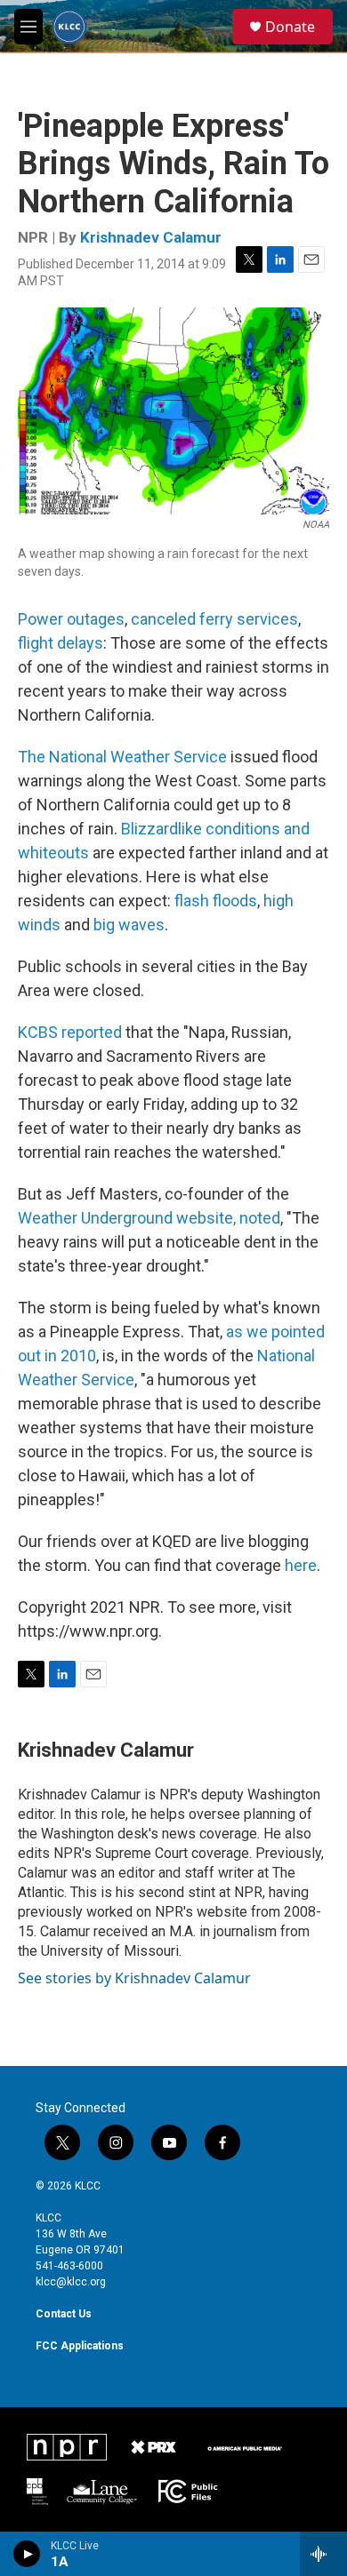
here (301, 1565)
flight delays (61, 643)
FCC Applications (80, 2346)
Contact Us (64, 2314)
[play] (27, 2554)
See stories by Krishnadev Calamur (134, 1978)
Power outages (71, 619)
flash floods (216, 901)
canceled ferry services (214, 619)
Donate (290, 27)
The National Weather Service (122, 757)
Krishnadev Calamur (151, 237)
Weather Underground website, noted (149, 1218)
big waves (129, 925)
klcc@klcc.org (71, 2282)
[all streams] (323, 2554)
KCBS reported (70, 1032)
